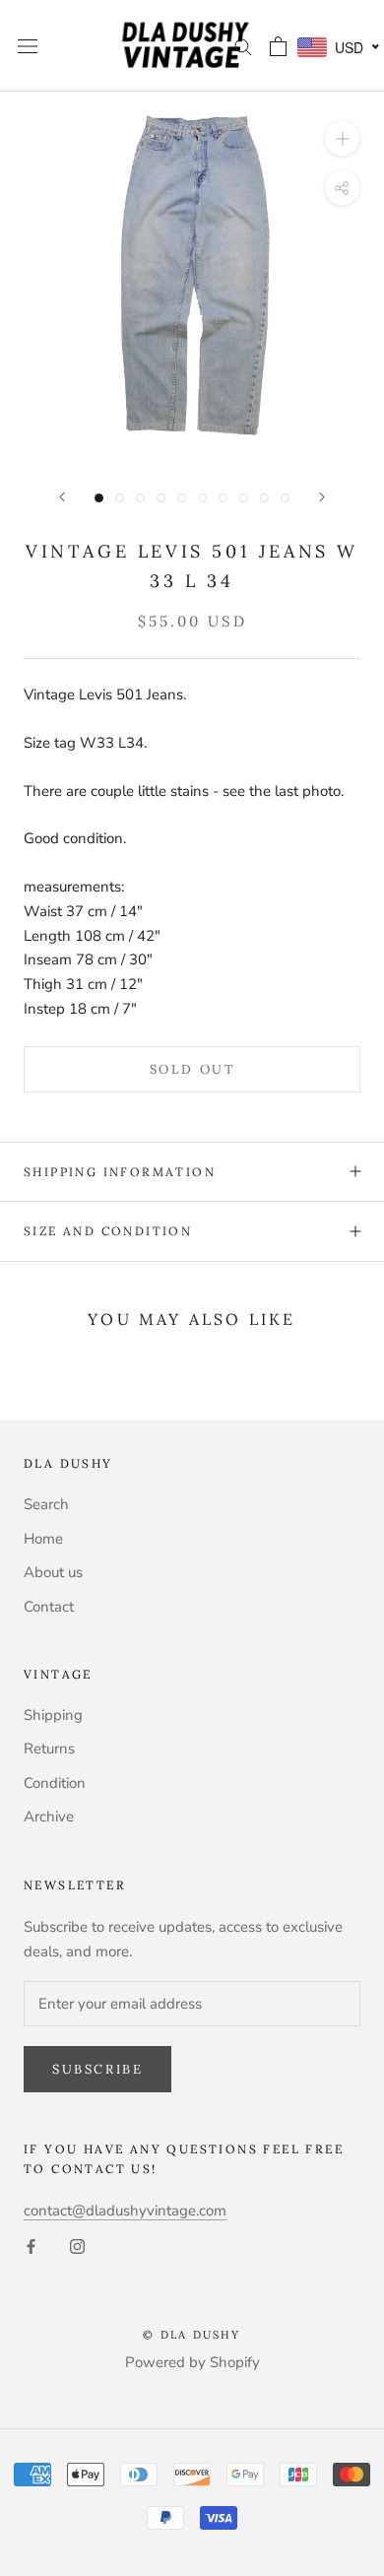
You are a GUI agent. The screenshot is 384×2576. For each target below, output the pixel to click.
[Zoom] (342, 138)
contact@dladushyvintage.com (125, 2211)
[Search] (243, 46)
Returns (49, 1749)
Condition (55, 1783)
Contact (49, 1607)
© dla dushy (192, 2335)
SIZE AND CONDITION (108, 1231)
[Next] (322, 497)
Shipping (53, 1715)
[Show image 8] (244, 498)
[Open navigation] (28, 46)
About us (53, 1572)
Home (43, 1539)
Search (46, 1504)
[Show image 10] (285, 498)
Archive (49, 1816)
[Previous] (62, 497)
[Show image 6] (202, 498)
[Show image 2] (120, 498)
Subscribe (97, 2069)
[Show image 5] (182, 498)
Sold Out (192, 1069)
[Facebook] (31, 2246)
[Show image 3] (140, 498)
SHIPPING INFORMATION (120, 1172)
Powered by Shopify (192, 2362)
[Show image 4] (161, 498)
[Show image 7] (223, 498)
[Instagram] (77, 2246)
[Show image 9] (264, 498)
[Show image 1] (99, 498)
